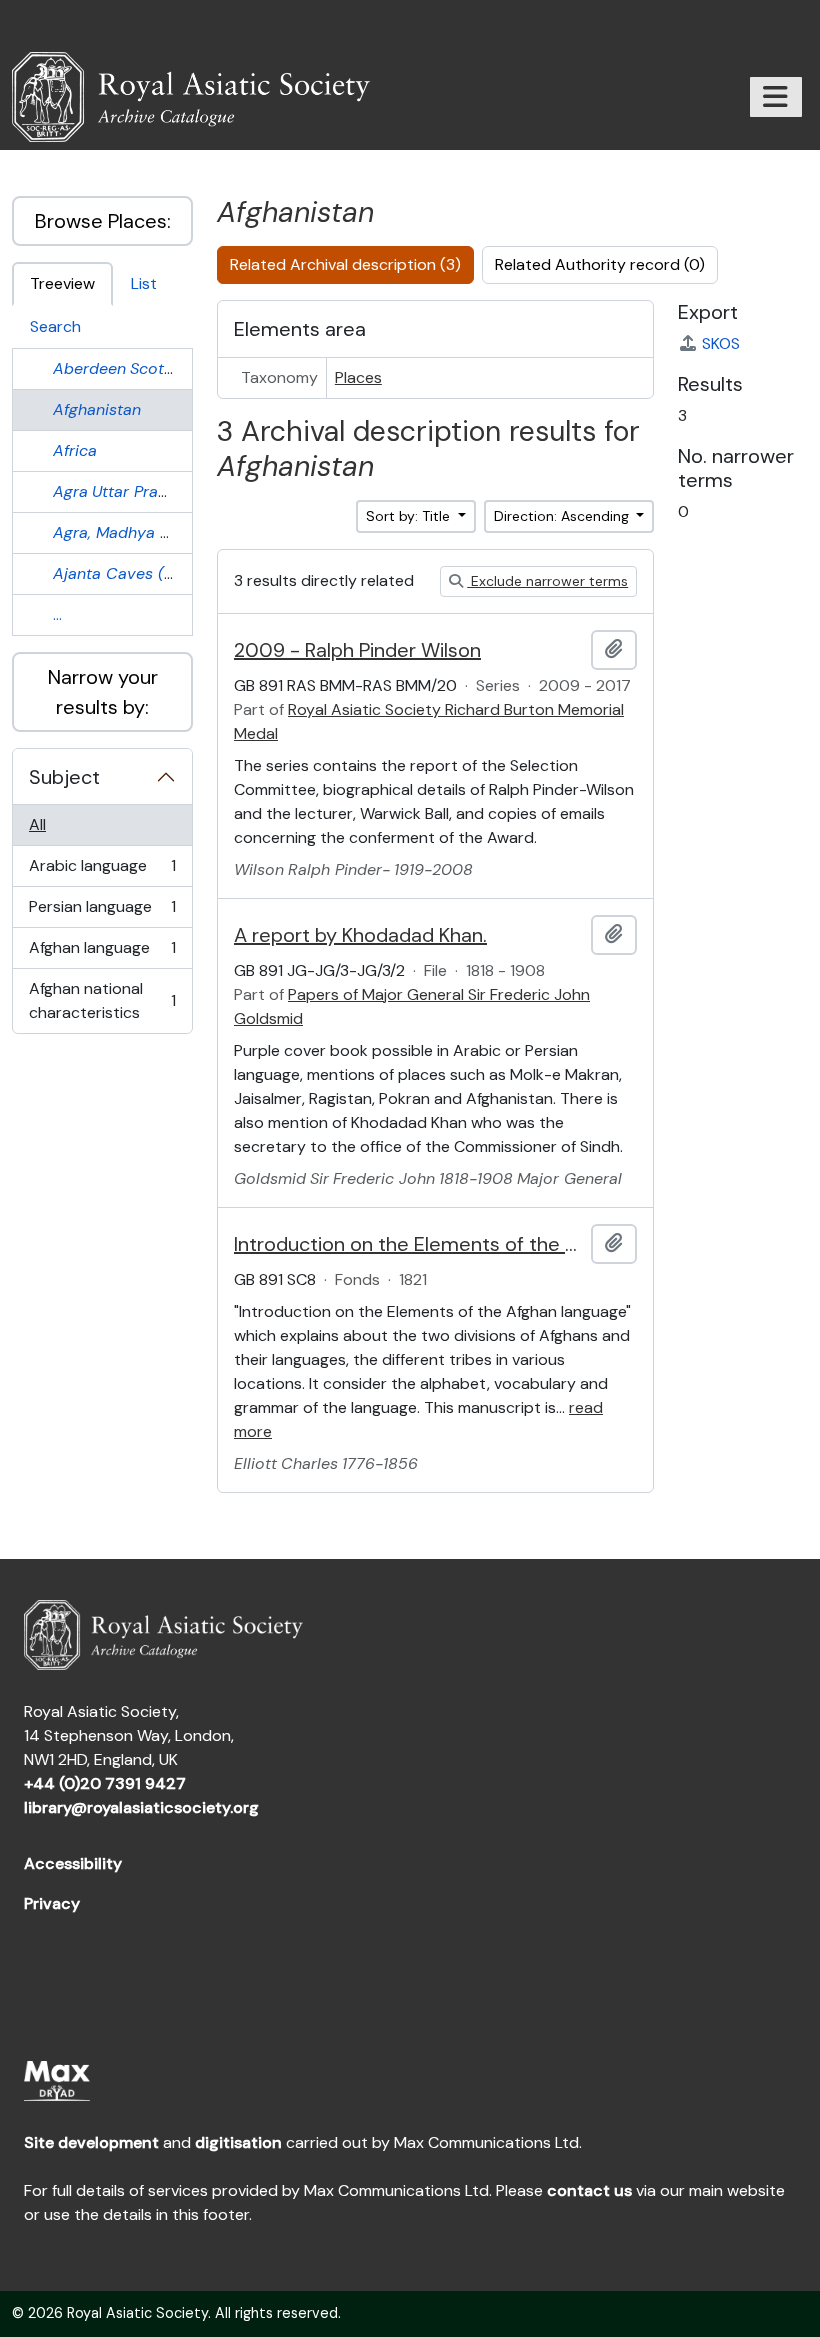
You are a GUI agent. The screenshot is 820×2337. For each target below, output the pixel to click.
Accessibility (73, 1863)
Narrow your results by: (103, 692)
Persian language (102, 912)
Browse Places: (103, 221)
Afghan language (102, 953)
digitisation (238, 2142)
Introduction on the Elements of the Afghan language (408, 1244)
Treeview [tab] (62, 283)
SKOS (721, 343)
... (57, 614)
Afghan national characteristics (102, 1000)
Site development (91, 2142)
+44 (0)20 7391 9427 (105, 1783)
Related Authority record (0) (600, 264)
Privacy (52, 1903)
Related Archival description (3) (345, 264)
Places (358, 377)
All (37, 824)
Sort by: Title (410, 516)
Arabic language (102, 871)
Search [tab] (55, 326)
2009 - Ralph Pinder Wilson (357, 650)
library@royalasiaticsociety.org (141, 1807)
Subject (64, 777)
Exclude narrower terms (547, 581)
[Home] (199, 97)
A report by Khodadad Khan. (360, 935)
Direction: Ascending (563, 516)
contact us (589, 2190)
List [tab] (144, 283)
